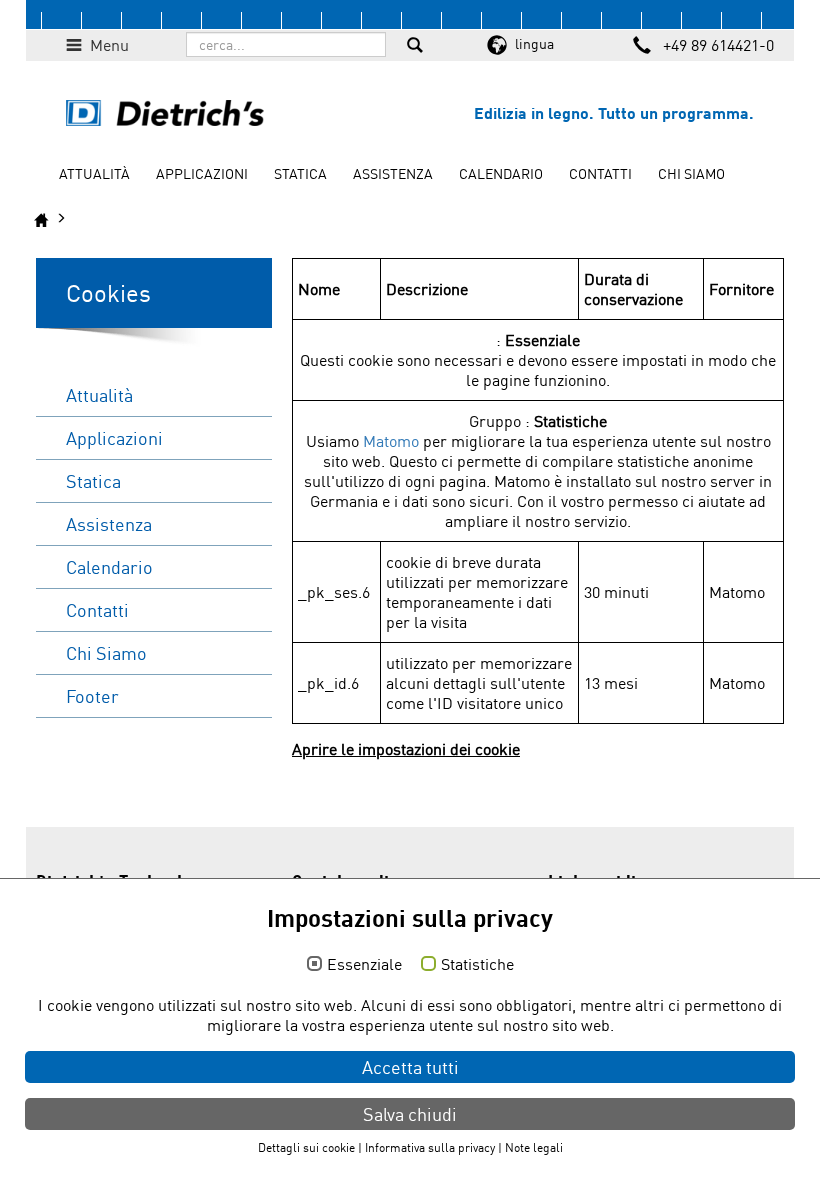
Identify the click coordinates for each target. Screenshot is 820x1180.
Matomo (391, 441)
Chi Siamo (691, 173)
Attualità (94, 173)
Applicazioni (202, 173)
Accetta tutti (410, 1067)
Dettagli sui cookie (306, 1147)
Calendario (501, 173)
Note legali (534, 1147)
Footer (92, 696)
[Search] (415, 47)
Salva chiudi (410, 1114)
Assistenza (393, 173)
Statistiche (477, 965)
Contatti (600, 173)
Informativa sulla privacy (430, 1147)
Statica (300, 173)
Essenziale (364, 965)
